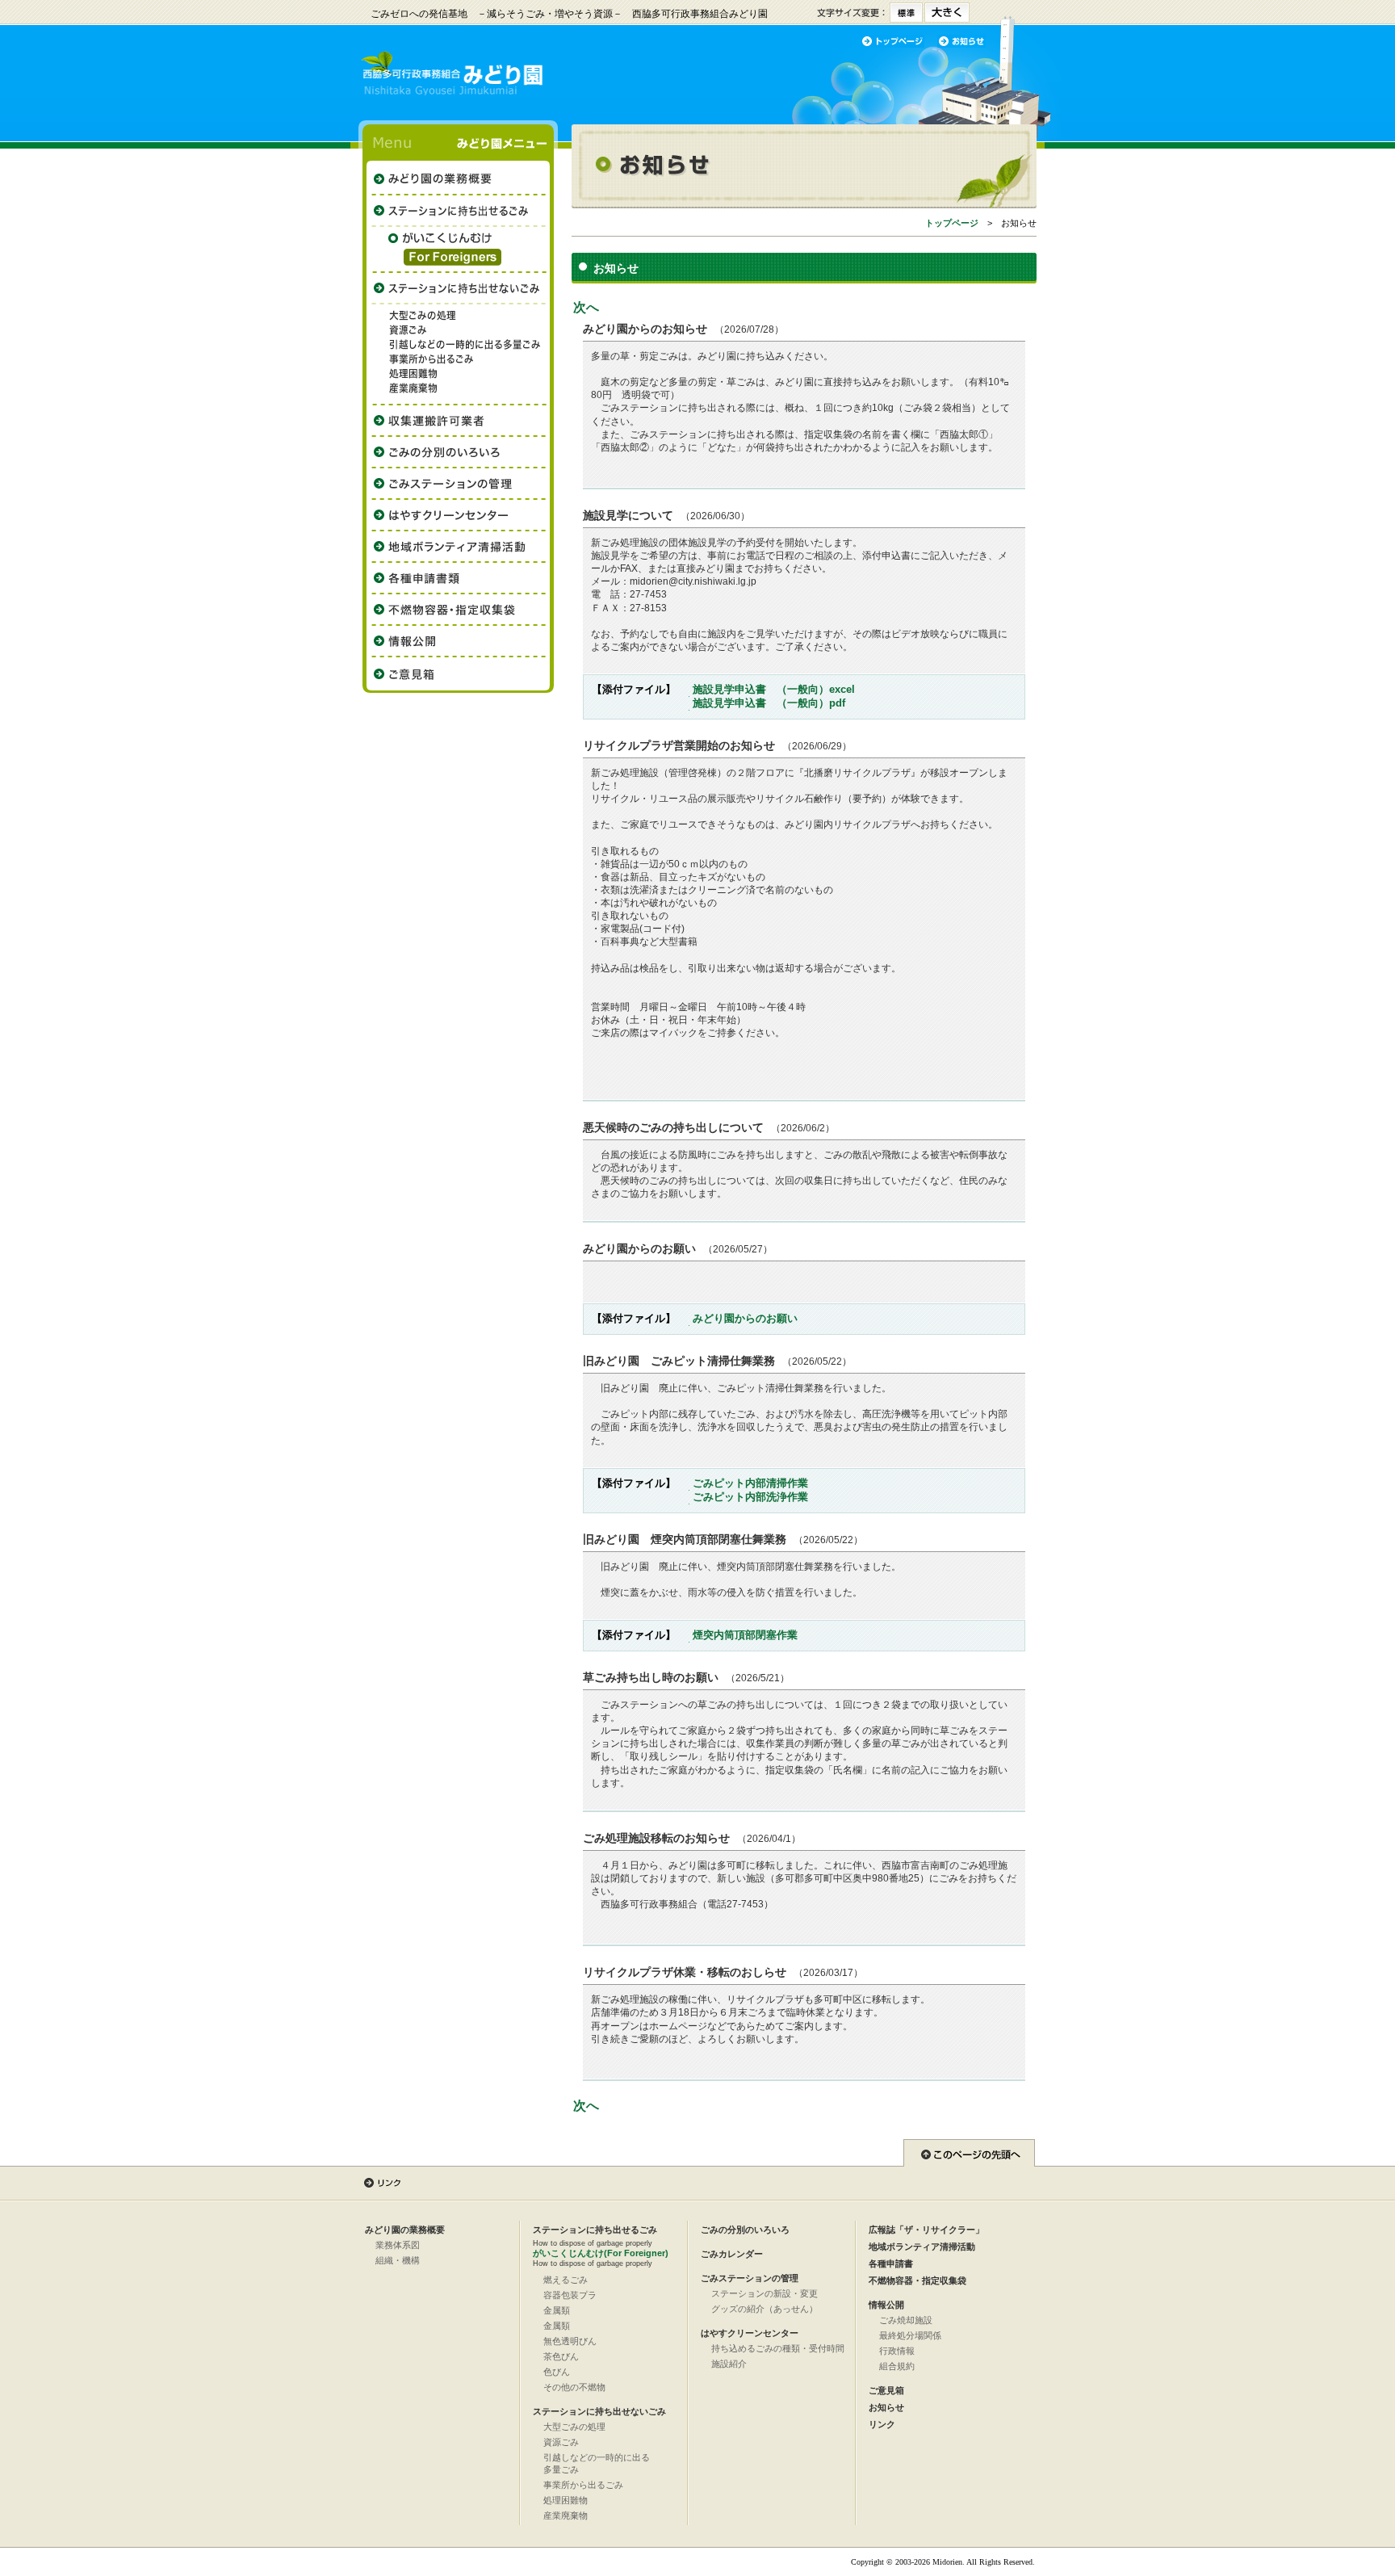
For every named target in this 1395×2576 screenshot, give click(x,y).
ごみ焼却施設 (906, 2320)
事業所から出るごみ (583, 2485)
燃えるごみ (566, 2280)
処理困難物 (566, 2500)
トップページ (952, 223)
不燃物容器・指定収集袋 (917, 2280)
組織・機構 (398, 2260)
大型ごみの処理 (574, 2427)
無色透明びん (570, 2341)
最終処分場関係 (910, 2335)
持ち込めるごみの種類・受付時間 (778, 2348)
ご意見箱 (886, 2390)
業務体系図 (398, 2245)
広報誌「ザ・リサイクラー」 (926, 2230)
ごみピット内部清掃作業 (750, 1483)
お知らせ (886, 2407)
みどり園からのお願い (745, 1318)
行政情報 (897, 2351)
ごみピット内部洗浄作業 (750, 1497)
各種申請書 (891, 2263)
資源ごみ (561, 2442)
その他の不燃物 (574, 2387)
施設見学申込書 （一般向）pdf (769, 703)
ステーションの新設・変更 (765, 2293)
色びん (557, 2372)
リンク (882, 2424)
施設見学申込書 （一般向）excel (774, 689)
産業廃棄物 (566, 2515)
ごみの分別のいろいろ (745, 2230)
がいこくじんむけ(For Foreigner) (601, 2253)
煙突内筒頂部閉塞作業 (745, 1635)
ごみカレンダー (732, 2254)
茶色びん (561, 2356)
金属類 (557, 2310)
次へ (586, 307)
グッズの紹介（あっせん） (765, 2309)
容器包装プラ (570, 2295)
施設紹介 (729, 2364)
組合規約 (897, 2366)
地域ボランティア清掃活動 (922, 2247)
